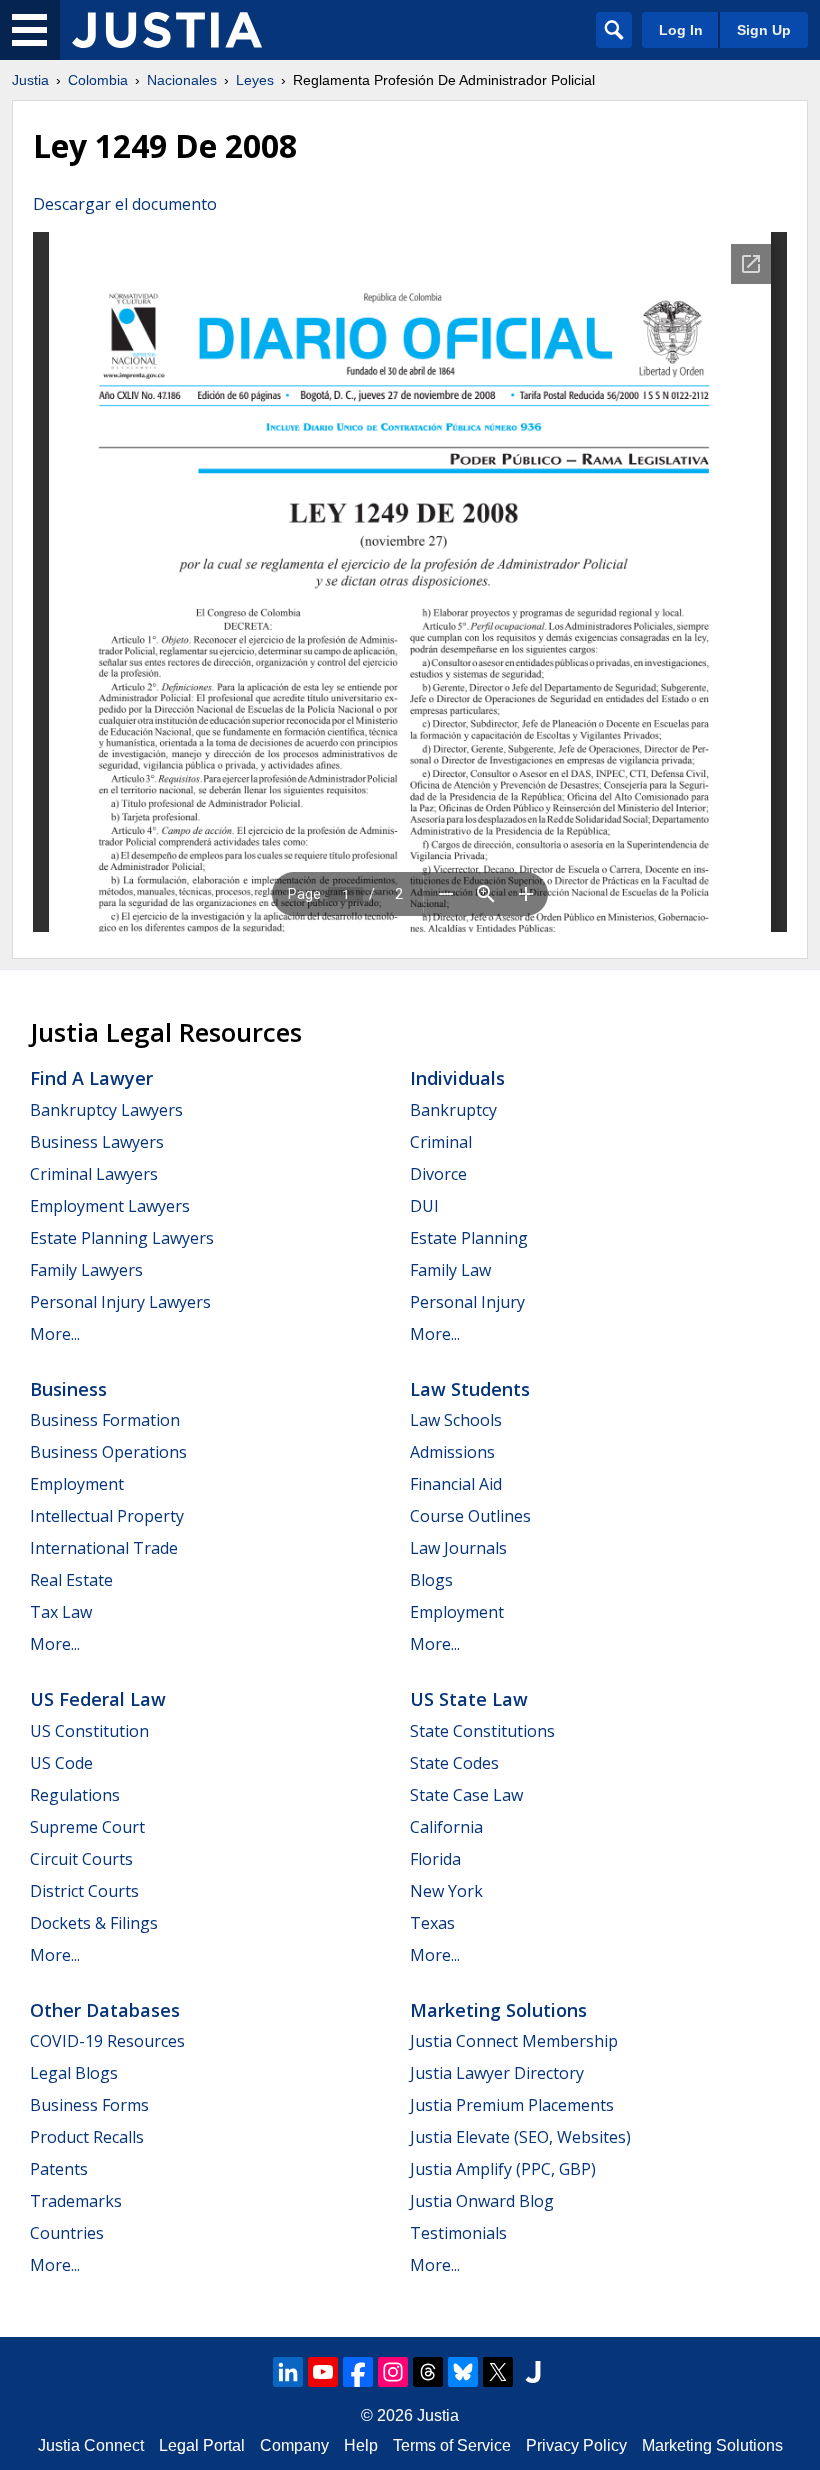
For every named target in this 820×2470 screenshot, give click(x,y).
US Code (61, 1763)
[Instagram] (393, 2372)
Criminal (441, 1142)
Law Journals (458, 1548)
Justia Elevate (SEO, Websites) (520, 2137)
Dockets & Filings (94, 1923)
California (446, 1827)
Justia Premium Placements (512, 2105)
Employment (77, 1484)
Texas (432, 1923)
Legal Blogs (74, 2073)
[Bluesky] (463, 2372)
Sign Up (764, 30)
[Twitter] (498, 2372)
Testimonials (458, 2233)
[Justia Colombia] (167, 30)
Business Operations (108, 1452)
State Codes (454, 1763)
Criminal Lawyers (94, 1174)
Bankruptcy (453, 1110)
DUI (424, 1206)
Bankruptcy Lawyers (106, 1110)
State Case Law (466, 1795)
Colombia (98, 80)
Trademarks (76, 2201)
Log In (681, 30)
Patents (59, 2169)
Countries (67, 2233)
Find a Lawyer (91, 1078)
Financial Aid (456, 1484)
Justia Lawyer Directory (497, 2073)
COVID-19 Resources (107, 2041)
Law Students (470, 1389)
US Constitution (89, 1731)
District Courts (84, 1891)
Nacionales (182, 80)
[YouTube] (323, 2372)
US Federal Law (98, 1699)
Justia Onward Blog (482, 2201)
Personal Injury (467, 1302)
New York (446, 1891)
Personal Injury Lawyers (120, 1302)
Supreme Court (87, 1827)
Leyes (255, 80)
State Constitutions (482, 1731)
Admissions (452, 1452)
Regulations (75, 1795)
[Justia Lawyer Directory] (533, 2372)
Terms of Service (452, 2445)
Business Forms (89, 2105)
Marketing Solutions (498, 2010)
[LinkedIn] (288, 2372)
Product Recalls (87, 2137)
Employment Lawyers (110, 1206)
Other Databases (105, 2010)
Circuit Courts (81, 1859)
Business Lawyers (97, 1142)
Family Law (450, 1270)
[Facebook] (358, 2372)
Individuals (457, 1078)
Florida (435, 1859)
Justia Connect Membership (514, 2041)
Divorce (438, 1174)
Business (68, 1389)
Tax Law (61, 1612)
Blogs (431, 1580)
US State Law (469, 1699)
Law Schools (456, 1420)
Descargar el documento (125, 204)
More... (55, 1334)
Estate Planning (469, 1238)
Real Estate (71, 1580)
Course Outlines (470, 1516)
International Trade (104, 1548)
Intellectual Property (107, 1516)
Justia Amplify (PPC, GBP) (503, 2169)
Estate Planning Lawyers (122, 1238)
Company (294, 2445)
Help (361, 2445)
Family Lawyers (86, 1270)
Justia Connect (91, 2445)
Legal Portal (202, 2445)
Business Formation (105, 1420)
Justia (30, 80)
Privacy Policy (576, 2445)
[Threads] (428, 2372)
